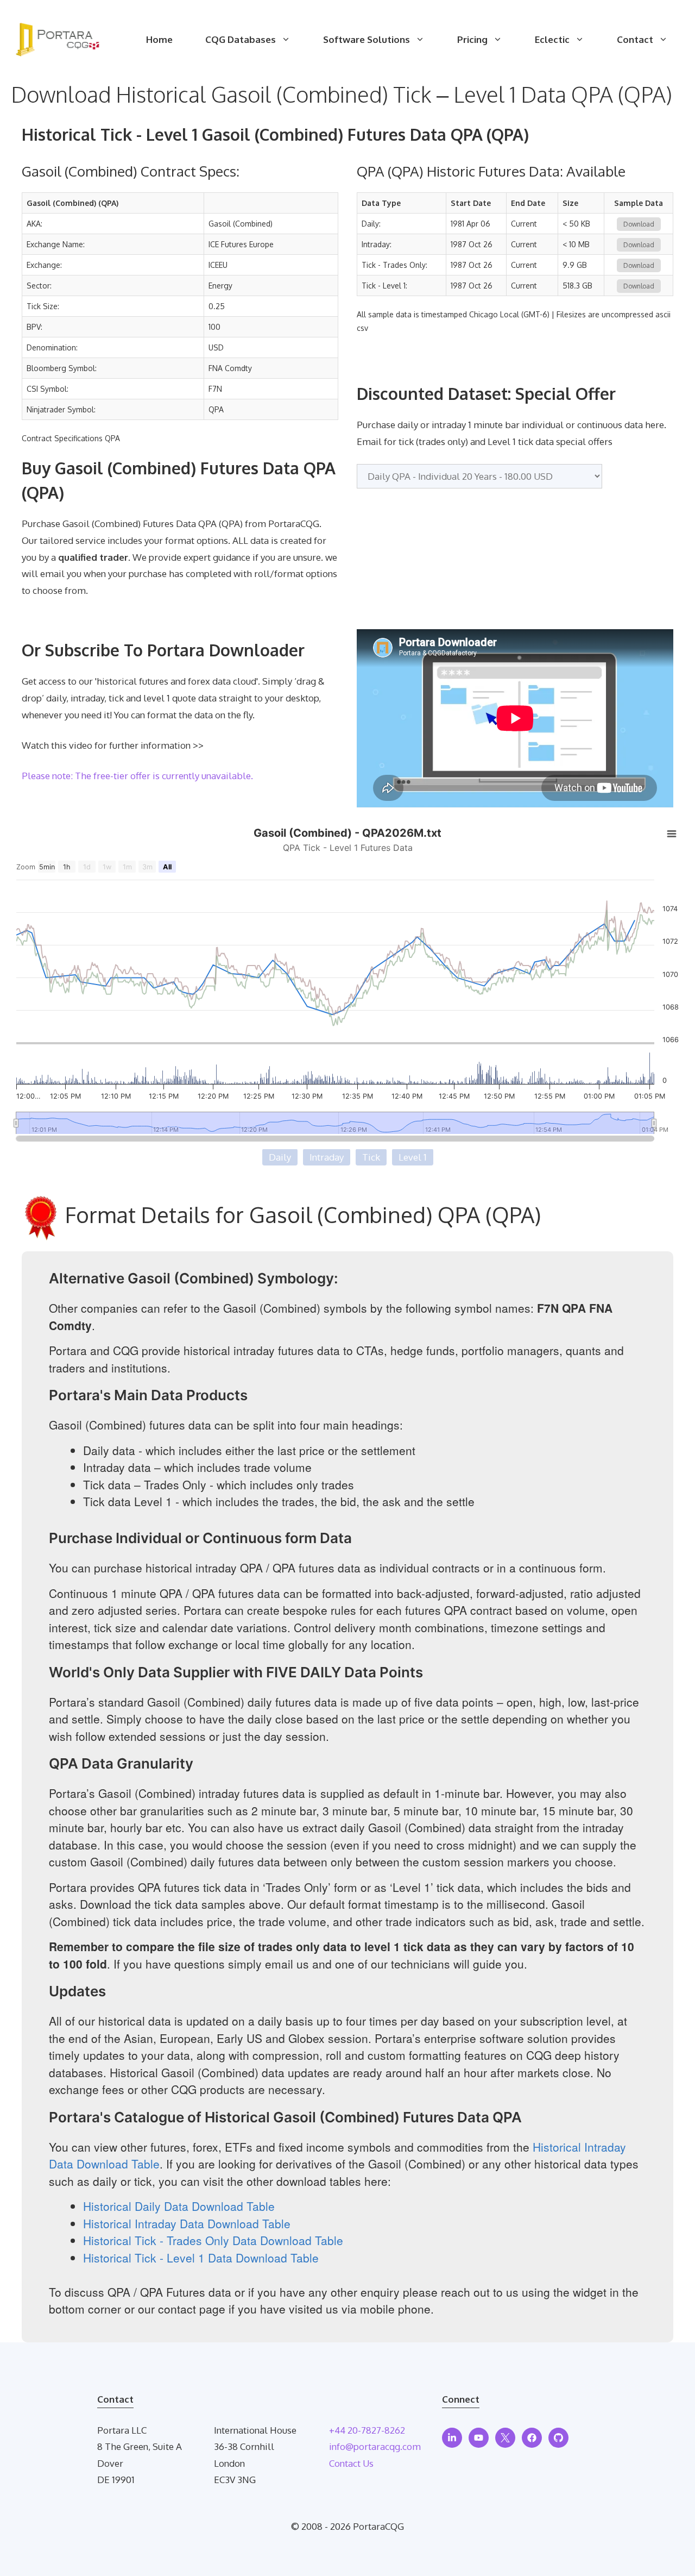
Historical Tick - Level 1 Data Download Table (201, 2258)
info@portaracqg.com (375, 2446)
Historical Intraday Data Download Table (187, 2223)
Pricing (472, 39)
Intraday (327, 1157)
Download (639, 224)
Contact (635, 39)
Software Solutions (367, 39)
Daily (280, 1157)
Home (159, 39)
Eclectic (552, 39)
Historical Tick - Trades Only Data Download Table (213, 2240)
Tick (371, 1157)
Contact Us (351, 2463)
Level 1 (413, 1157)
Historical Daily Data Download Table (179, 2206)
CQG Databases (241, 39)
